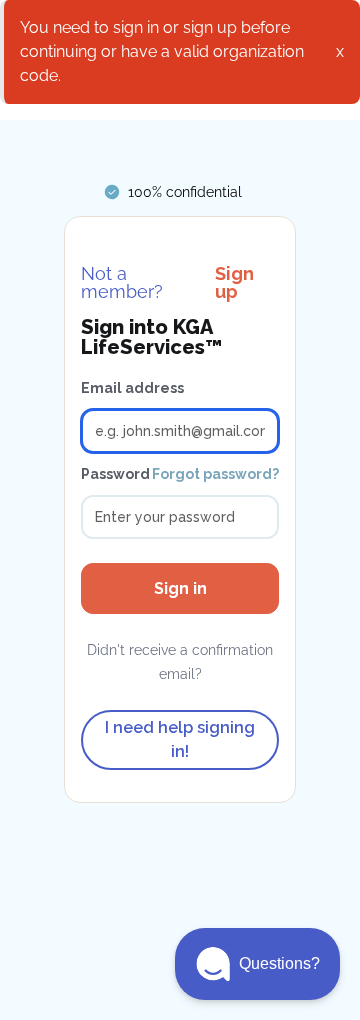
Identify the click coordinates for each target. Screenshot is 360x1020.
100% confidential (185, 192)
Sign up (234, 283)
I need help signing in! (180, 739)
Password (115, 474)
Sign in (180, 588)
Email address (132, 388)
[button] (257, 964)
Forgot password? (215, 474)
